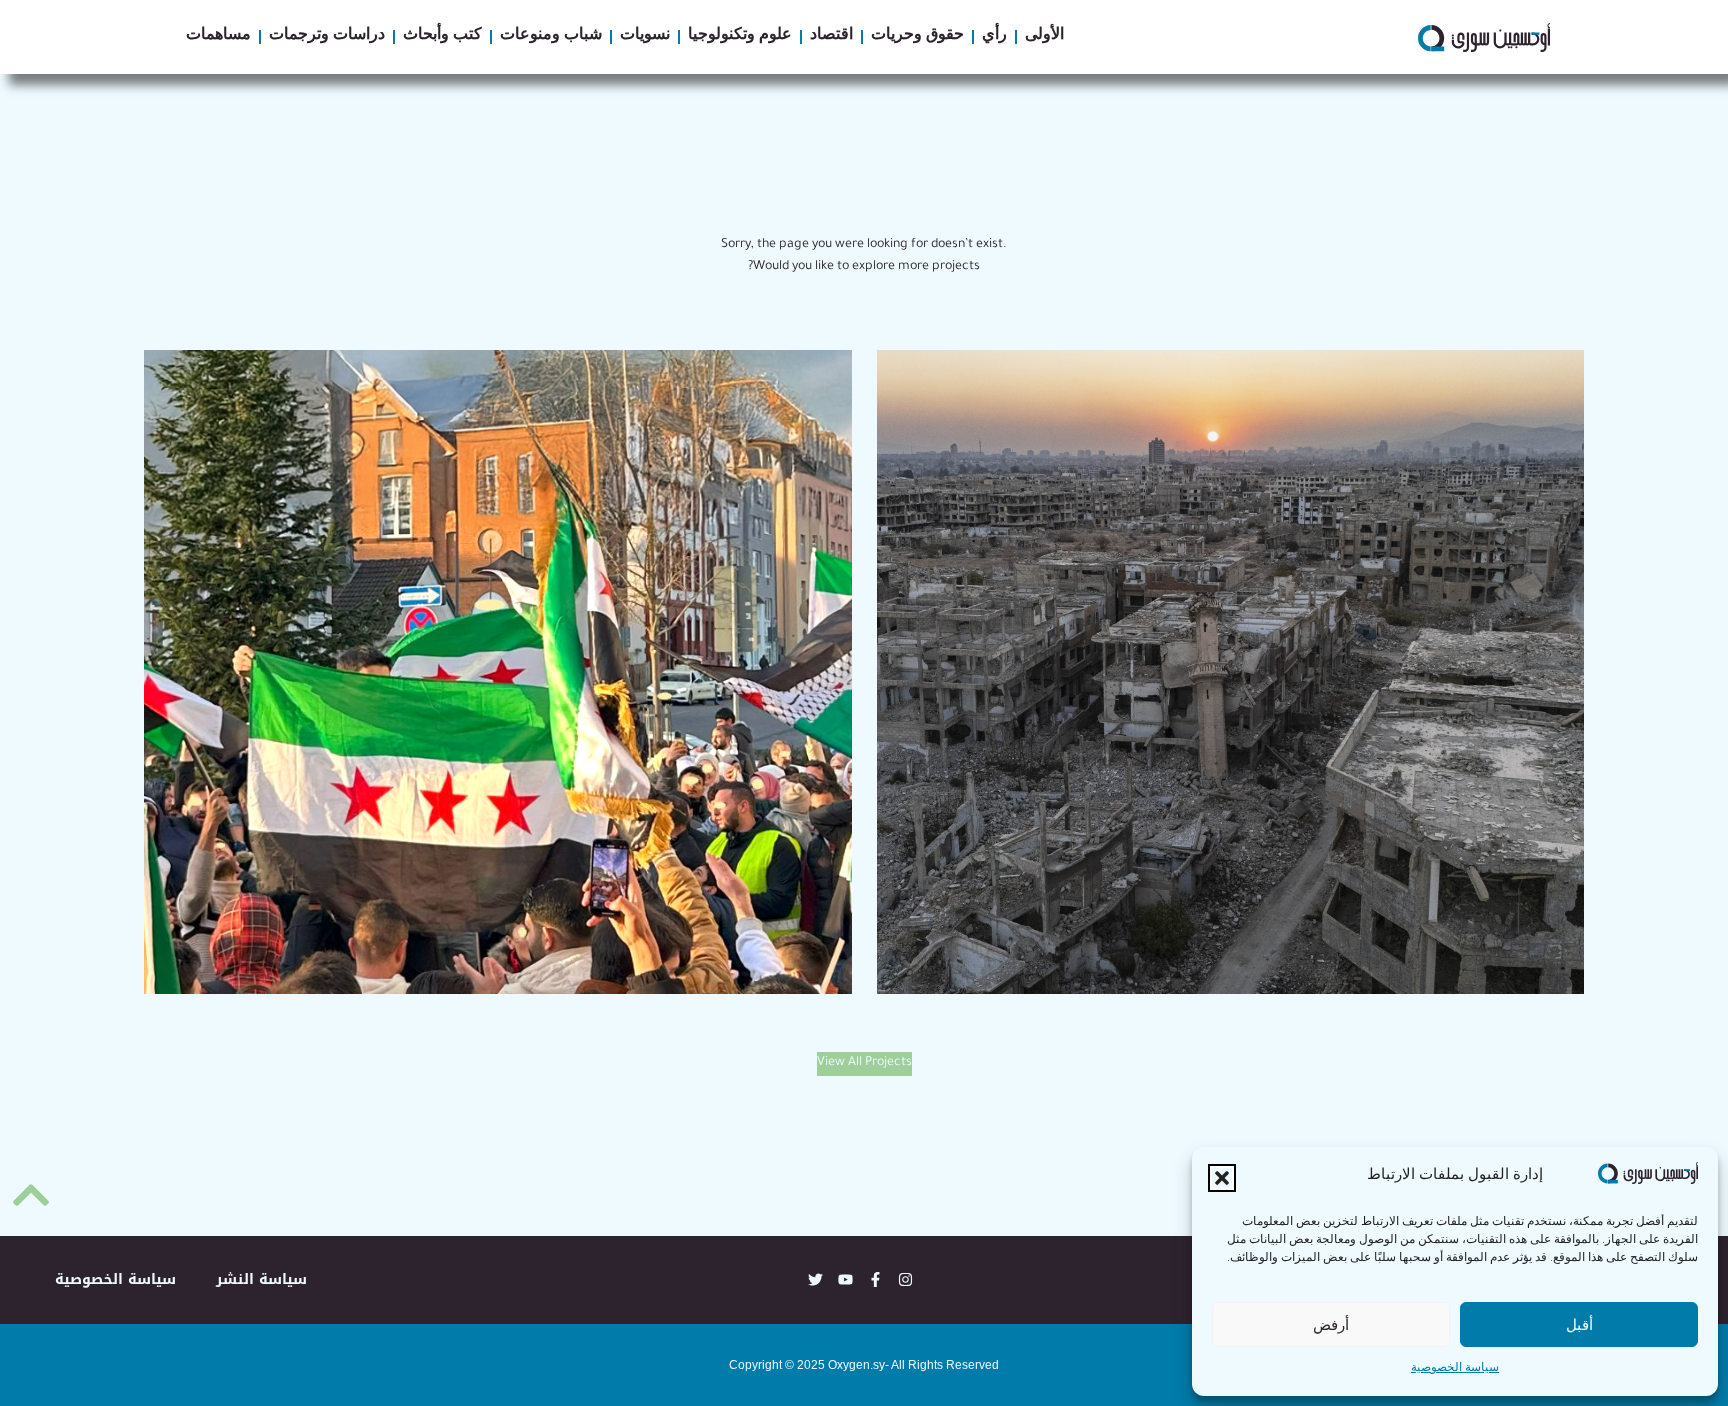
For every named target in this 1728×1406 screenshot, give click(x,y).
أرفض (1331, 1324)
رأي (994, 37)
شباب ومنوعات (551, 37)
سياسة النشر (261, 1279)
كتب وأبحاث (442, 37)
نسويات (645, 37)
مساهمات (218, 37)
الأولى (1044, 37)
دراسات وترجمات (327, 37)
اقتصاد (831, 37)
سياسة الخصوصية (1455, 1369)
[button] (1222, 1178)
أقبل (1579, 1324)
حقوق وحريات (917, 37)
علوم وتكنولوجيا (740, 37)
